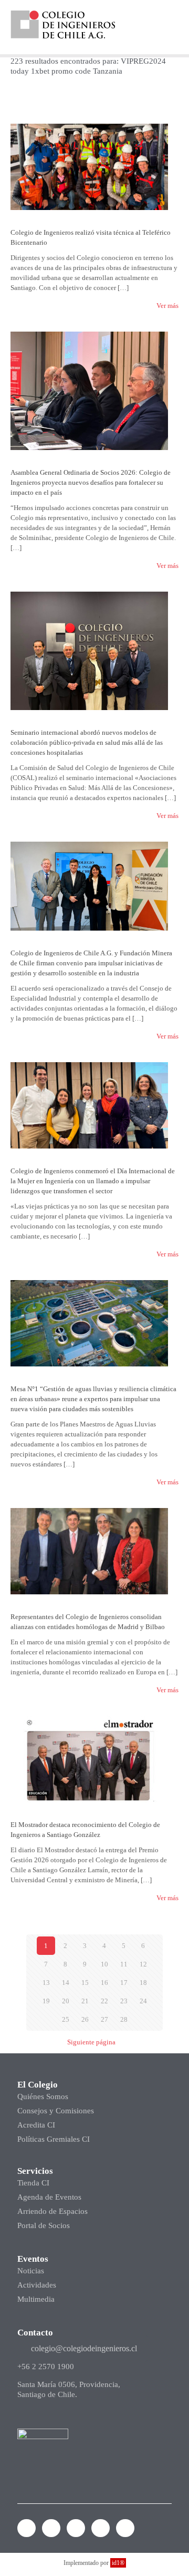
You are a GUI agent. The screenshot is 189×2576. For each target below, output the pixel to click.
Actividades (37, 2285)
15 (85, 1983)
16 (104, 1983)
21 (85, 2001)
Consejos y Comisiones (56, 2111)
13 (46, 1983)
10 (104, 1964)
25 (66, 2019)
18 (143, 1983)
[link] (63, 24)
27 (104, 2019)
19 (46, 2001)
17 (124, 1983)
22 (104, 2001)
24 (143, 2001)
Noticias (31, 2271)
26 (85, 2019)
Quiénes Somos (43, 2096)
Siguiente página (91, 2042)
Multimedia (36, 2299)
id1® (118, 2563)
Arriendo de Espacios (52, 2211)
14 (66, 1983)
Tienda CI (33, 2183)
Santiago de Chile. (47, 2394)
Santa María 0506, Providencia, (69, 2384)
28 (124, 2019)
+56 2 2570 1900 (46, 2367)
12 (143, 1964)
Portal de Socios (44, 2225)
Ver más (167, 306)
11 (124, 1964)
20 (66, 2001)
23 (124, 2001)
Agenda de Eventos (49, 2197)
